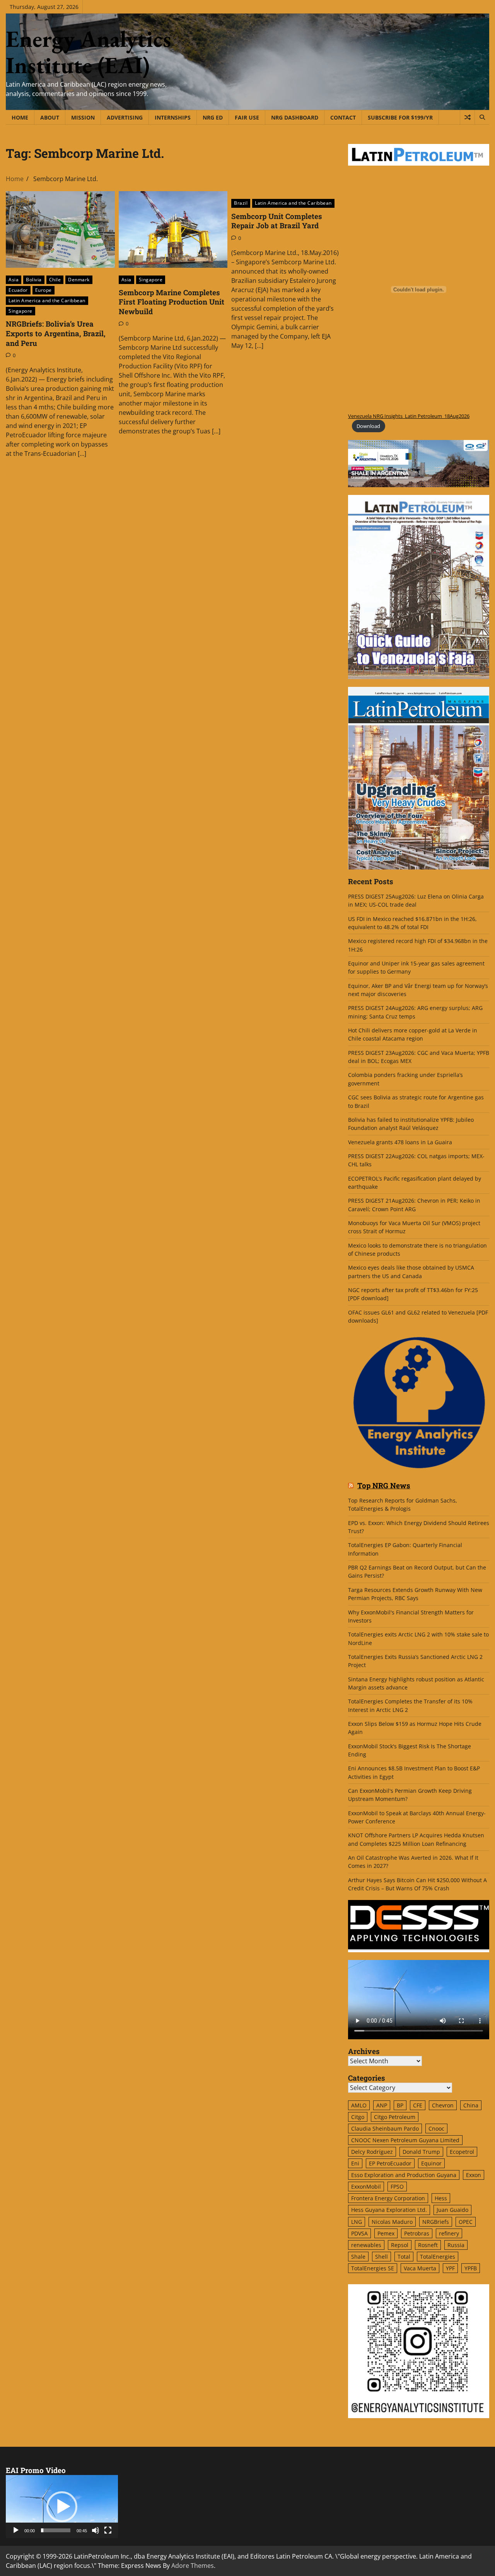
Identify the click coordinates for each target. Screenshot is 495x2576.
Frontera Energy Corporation (388, 2198)
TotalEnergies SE (373, 2268)
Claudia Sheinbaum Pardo (385, 2128)
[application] (62, 2507)
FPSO (397, 2187)
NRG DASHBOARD (295, 117)
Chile (55, 280)
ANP (382, 2105)
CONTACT (343, 117)
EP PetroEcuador (390, 2163)
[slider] (56, 2530)
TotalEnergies (438, 2257)
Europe (44, 290)
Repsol (400, 2245)
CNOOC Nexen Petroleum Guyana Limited (405, 2140)
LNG (357, 2222)
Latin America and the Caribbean (47, 300)
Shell (381, 2257)
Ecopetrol (462, 2152)
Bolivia (34, 280)
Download (368, 426)
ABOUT (50, 117)
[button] (62, 2507)
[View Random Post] (467, 117)
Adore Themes (193, 2566)
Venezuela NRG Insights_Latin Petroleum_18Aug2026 (409, 416)
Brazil (241, 203)
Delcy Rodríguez (372, 2152)
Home (20, 117)
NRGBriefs (436, 2222)
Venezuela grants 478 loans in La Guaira (400, 1142)
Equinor (431, 2163)
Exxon (474, 2175)
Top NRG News (384, 1486)
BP (400, 2105)
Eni (355, 2163)
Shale (358, 2257)
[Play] (16, 2530)
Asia (14, 280)
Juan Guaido (452, 2210)
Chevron (443, 2105)
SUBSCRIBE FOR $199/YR (400, 117)
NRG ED (213, 117)
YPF (450, 2268)
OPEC (466, 2222)
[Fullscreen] (108, 2530)
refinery (449, 2233)
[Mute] (96, 2530)
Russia (456, 2245)
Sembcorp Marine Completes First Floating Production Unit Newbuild (172, 302)
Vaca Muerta (420, 2268)
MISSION (83, 117)
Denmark (79, 280)
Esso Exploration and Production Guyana (404, 2175)
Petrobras (417, 2233)
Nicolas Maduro (392, 2222)
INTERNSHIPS (173, 117)
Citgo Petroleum (395, 2117)
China (471, 2105)
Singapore (20, 311)
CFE (418, 2105)
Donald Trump (421, 2152)
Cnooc (436, 2128)
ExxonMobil (366, 2187)
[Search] (482, 117)
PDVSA (359, 2233)
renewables (366, 2245)
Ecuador (18, 290)
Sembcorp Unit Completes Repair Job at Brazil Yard (277, 221)
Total (404, 2257)
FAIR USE (247, 117)
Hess (441, 2198)
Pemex (386, 2233)
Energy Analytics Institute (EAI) (89, 52)
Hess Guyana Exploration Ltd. (389, 2210)
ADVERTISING (125, 117)
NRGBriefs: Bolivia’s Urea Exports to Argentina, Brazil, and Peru (56, 333)
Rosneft (428, 2245)
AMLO (359, 2105)
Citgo (358, 2117)
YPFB (471, 2268)
